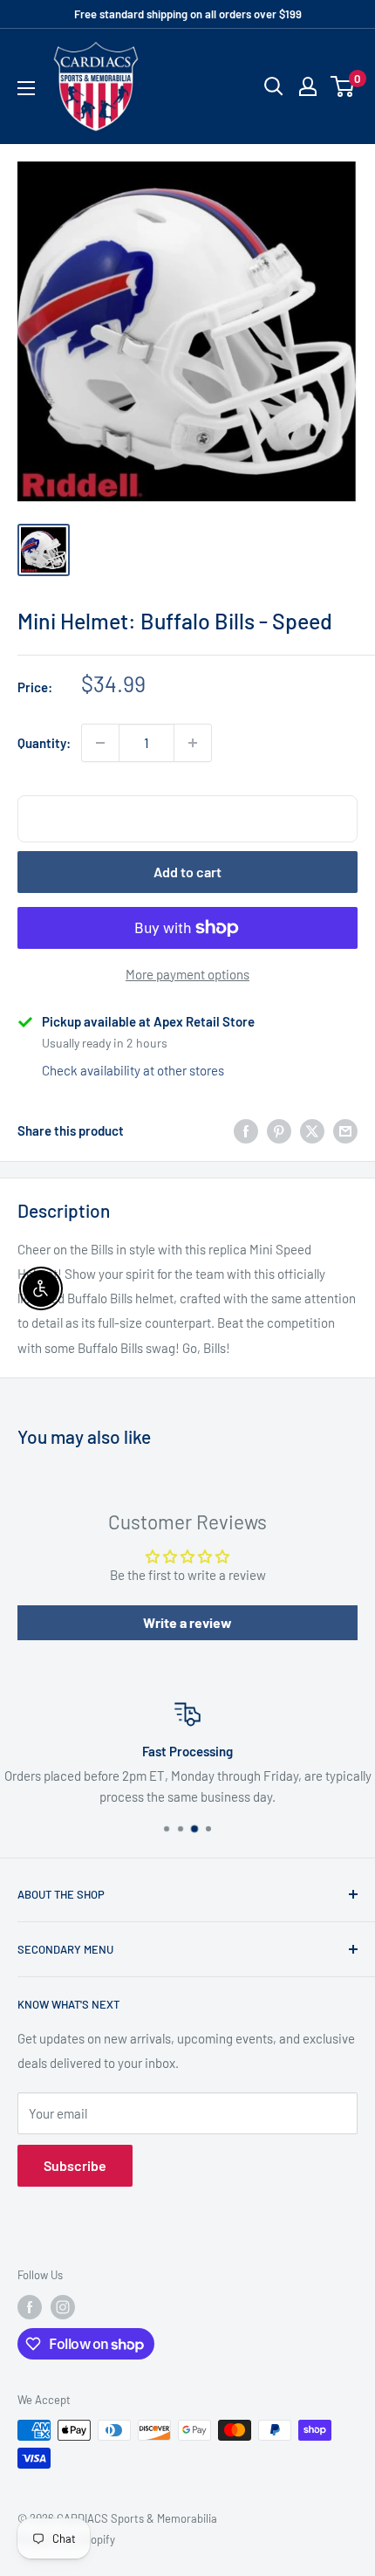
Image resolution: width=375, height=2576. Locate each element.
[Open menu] (26, 88)
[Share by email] (345, 1130)
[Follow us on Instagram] (63, 2307)
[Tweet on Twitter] (312, 1130)
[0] (343, 86)
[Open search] (274, 86)
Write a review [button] (187, 1622)
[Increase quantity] (193, 743)
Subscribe (75, 2165)
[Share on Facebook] (246, 1130)
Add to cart (187, 872)
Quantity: (44, 743)
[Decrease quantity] (100, 743)
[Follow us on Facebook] (30, 2307)
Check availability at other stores (133, 1070)
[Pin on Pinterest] (279, 1130)
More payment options (187, 974)
